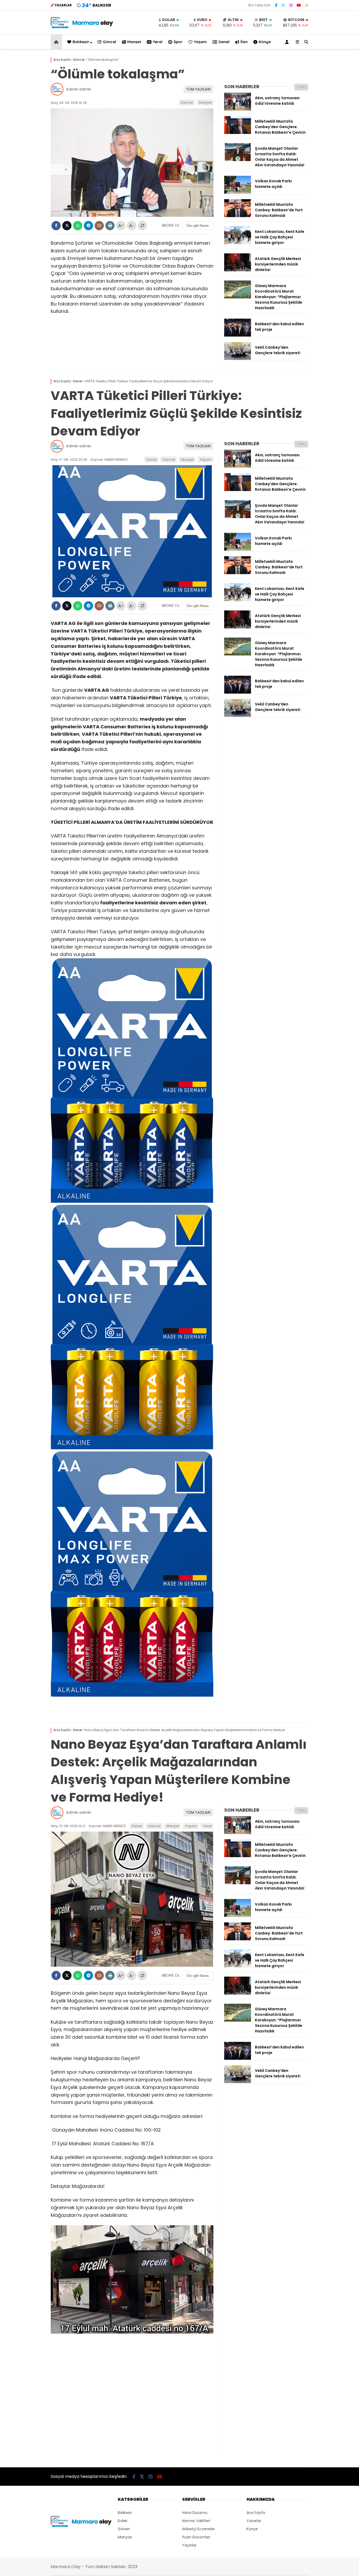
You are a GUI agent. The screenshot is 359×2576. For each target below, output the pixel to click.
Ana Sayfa (256, 2513)
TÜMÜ (301, 87)
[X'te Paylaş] (67, 226)
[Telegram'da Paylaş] (88, 226)
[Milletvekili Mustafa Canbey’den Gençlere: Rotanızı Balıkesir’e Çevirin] (238, 133)
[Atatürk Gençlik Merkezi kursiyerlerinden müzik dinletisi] (238, 270)
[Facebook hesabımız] (276, 5)
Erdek (123, 2521)
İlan (244, 42)
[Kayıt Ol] (288, 42)
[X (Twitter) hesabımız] (283, 5)
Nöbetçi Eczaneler (199, 2529)
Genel (224, 42)
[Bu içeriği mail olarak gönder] (99, 226)
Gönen (124, 2529)
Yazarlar (254, 2521)
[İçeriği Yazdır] (110, 226)
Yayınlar (189, 2545)
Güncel (109, 42)
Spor (178, 42)
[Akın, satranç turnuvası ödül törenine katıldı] (238, 109)
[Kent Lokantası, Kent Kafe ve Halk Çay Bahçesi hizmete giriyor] (238, 243)
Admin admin (79, 89)
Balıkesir (81, 42)
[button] (57, 42)
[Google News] (198, 225)
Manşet (134, 42)
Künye (265, 42)
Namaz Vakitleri (196, 2521)
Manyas (125, 2537)
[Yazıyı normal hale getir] (142, 226)
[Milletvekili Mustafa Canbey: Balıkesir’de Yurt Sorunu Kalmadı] (238, 216)
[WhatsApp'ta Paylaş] (78, 226)
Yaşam (200, 42)
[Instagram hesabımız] (291, 5)
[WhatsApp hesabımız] (307, 5)
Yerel (158, 42)
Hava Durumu (195, 2513)
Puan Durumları (196, 2537)
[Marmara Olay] (82, 27)
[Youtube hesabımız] (299, 5)
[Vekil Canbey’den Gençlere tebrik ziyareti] (238, 359)
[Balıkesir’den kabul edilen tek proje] (238, 335)
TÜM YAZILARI (198, 89)
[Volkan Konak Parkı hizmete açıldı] (238, 192)
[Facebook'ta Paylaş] (56, 226)
